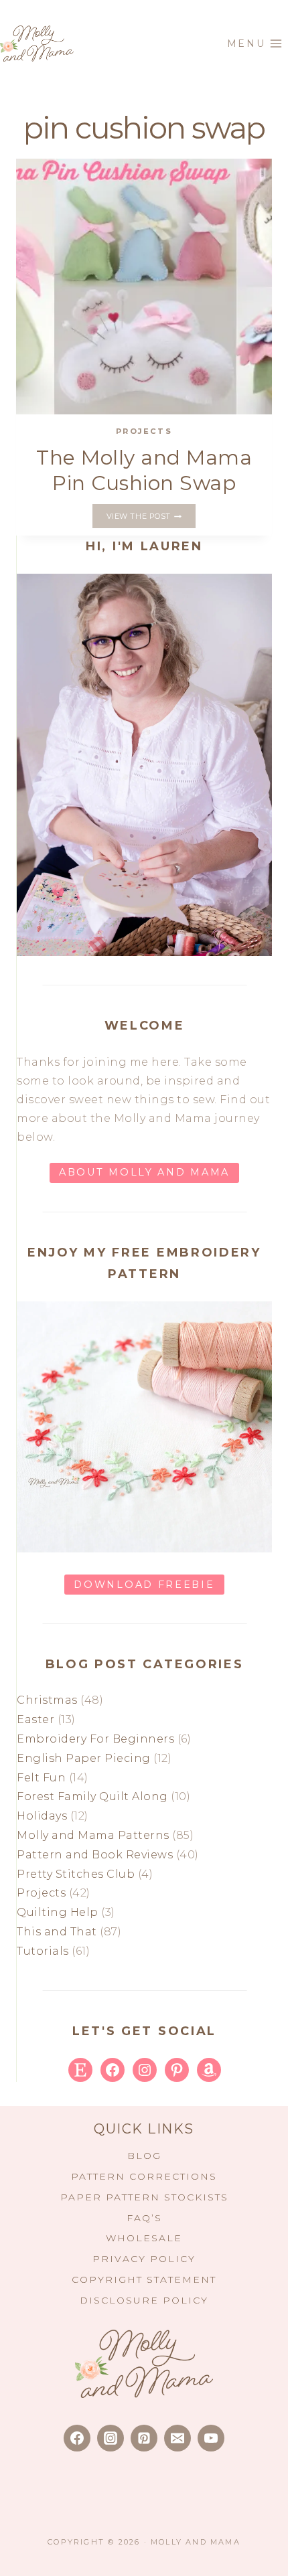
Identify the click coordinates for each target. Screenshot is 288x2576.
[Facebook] (77, 2438)
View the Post (151, 517)
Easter (35, 1719)
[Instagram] (111, 2438)
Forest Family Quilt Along (92, 1796)
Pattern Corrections (144, 2176)
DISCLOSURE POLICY (144, 2300)
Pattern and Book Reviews (95, 1855)
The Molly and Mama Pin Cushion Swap (144, 470)
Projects (144, 431)
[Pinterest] (144, 2438)
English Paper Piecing (84, 1758)
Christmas (47, 1700)
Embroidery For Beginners (95, 1739)
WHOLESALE (144, 2238)
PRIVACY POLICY (144, 2259)
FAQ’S (144, 2218)
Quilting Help (58, 1912)
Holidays (42, 1816)
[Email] (177, 2438)
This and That (57, 1932)
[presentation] (144, 287)
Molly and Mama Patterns (93, 1835)
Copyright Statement (144, 2279)
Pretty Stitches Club (76, 1874)
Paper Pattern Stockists (144, 2197)
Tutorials (43, 1951)
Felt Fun (41, 1778)
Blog (144, 2156)
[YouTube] (211, 2438)
